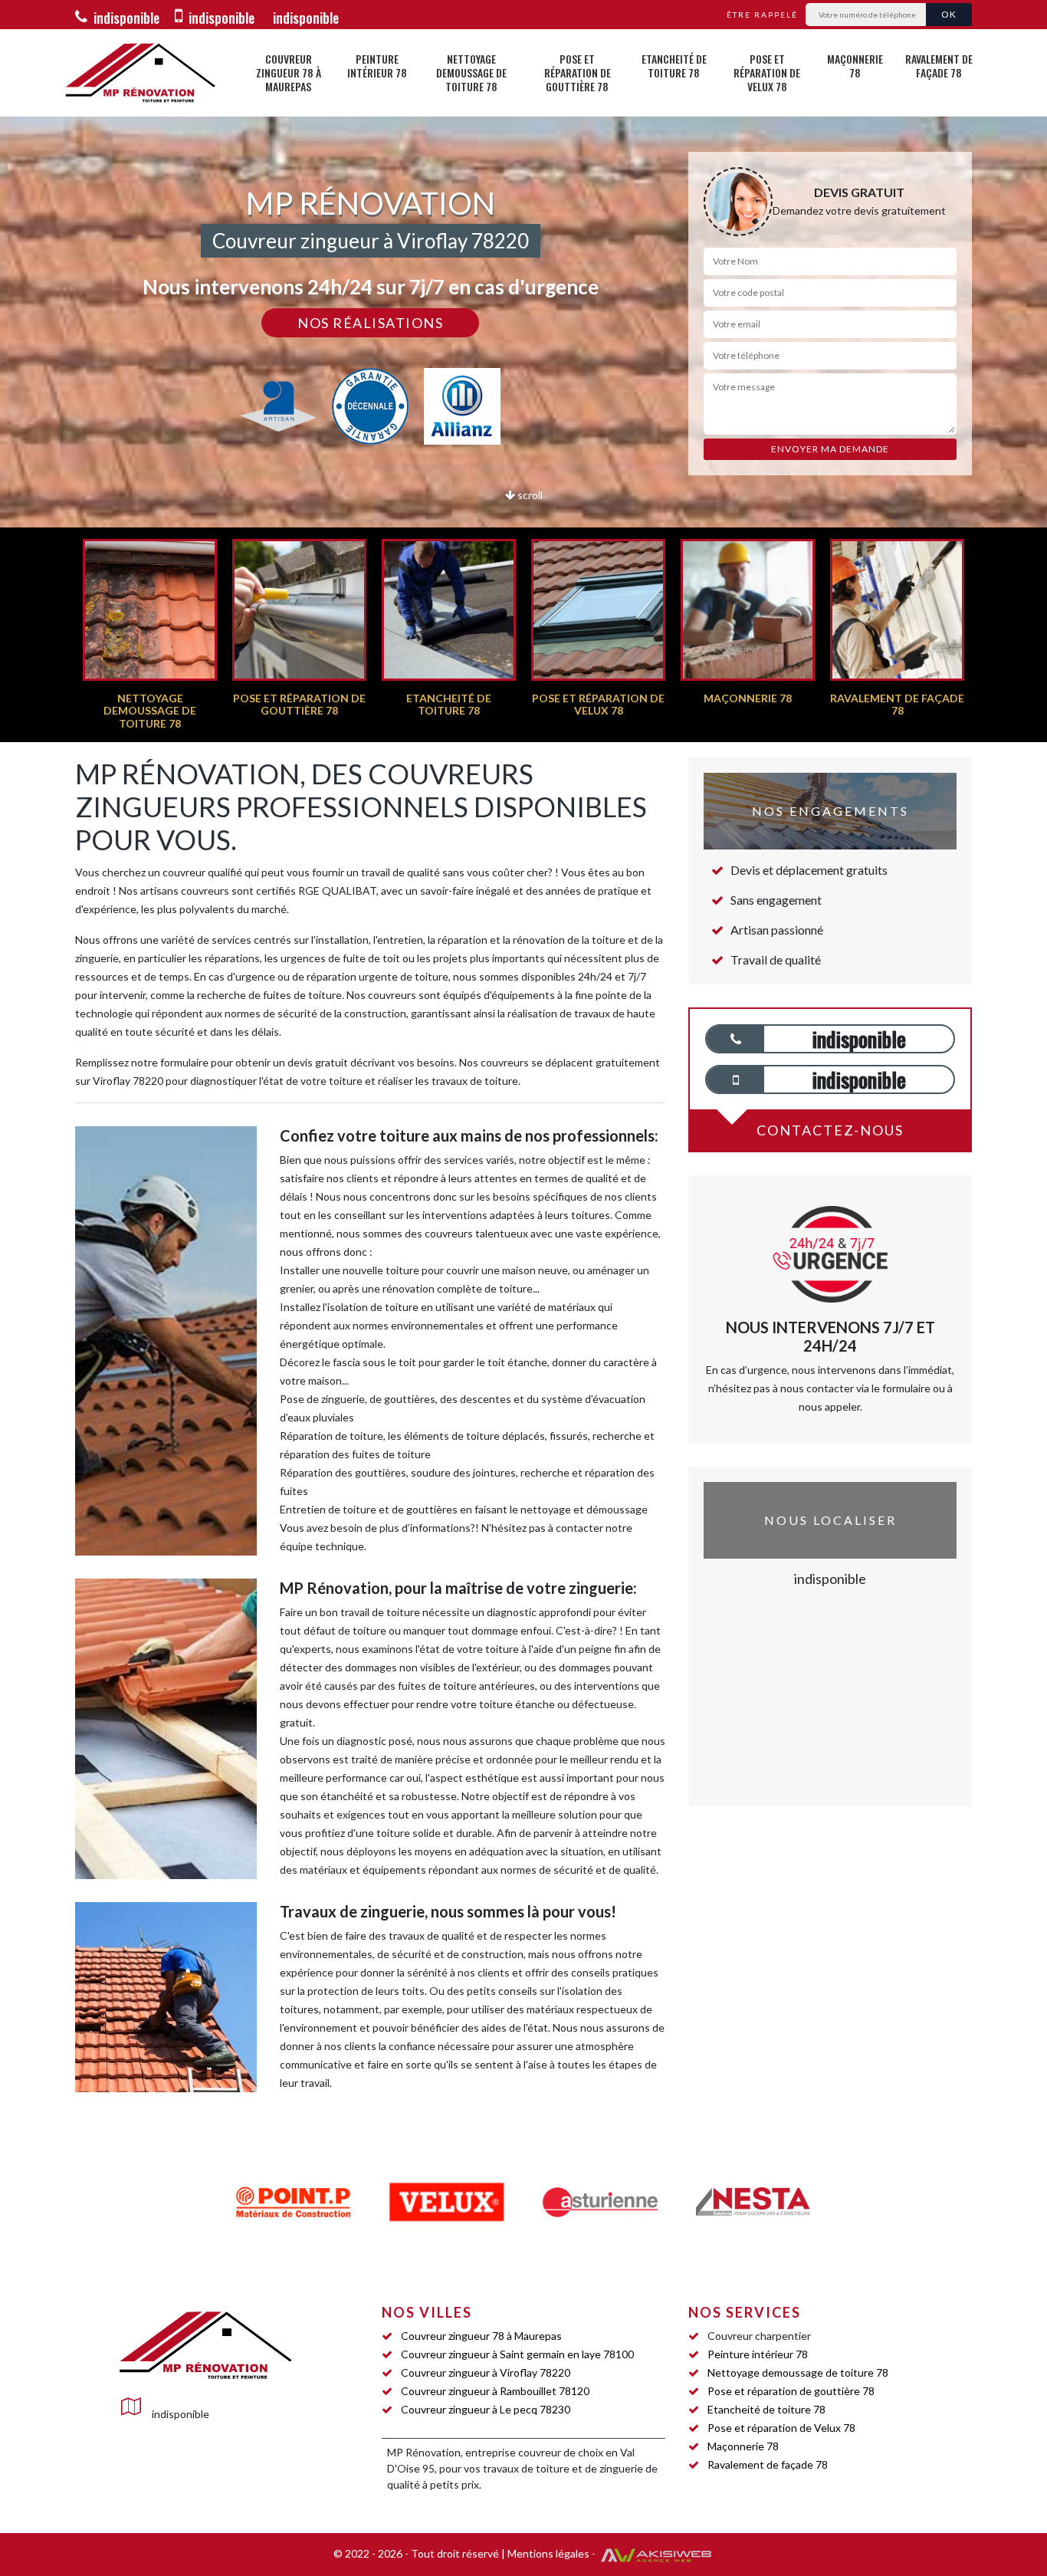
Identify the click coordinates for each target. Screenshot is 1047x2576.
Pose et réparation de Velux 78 (767, 72)
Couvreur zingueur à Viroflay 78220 (486, 2372)
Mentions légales (548, 2553)
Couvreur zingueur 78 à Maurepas (289, 72)
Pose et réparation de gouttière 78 (578, 72)
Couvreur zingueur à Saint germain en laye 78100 (517, 2354)
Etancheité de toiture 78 (674, 66)
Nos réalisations (370, 323)
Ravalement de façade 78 (939, 66)
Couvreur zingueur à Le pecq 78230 (486, 2409)
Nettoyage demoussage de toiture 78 (471, 72)
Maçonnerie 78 (855, 66)
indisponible (125, 18)
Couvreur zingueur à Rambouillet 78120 (495, 2391)
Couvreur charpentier (759, 2336)
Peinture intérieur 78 (377, 66)
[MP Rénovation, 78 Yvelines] (140, 73)
